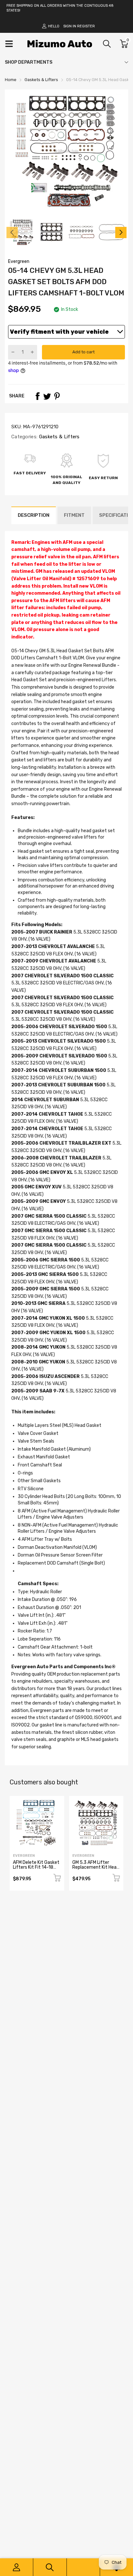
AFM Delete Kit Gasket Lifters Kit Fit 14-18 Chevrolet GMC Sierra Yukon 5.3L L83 (36, 1870)
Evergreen (19, 261)
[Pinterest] (57, 396)
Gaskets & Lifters (58, 437)
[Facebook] (37, 396)
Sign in (70, 26)
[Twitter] (47, 396)
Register (86, 26)
